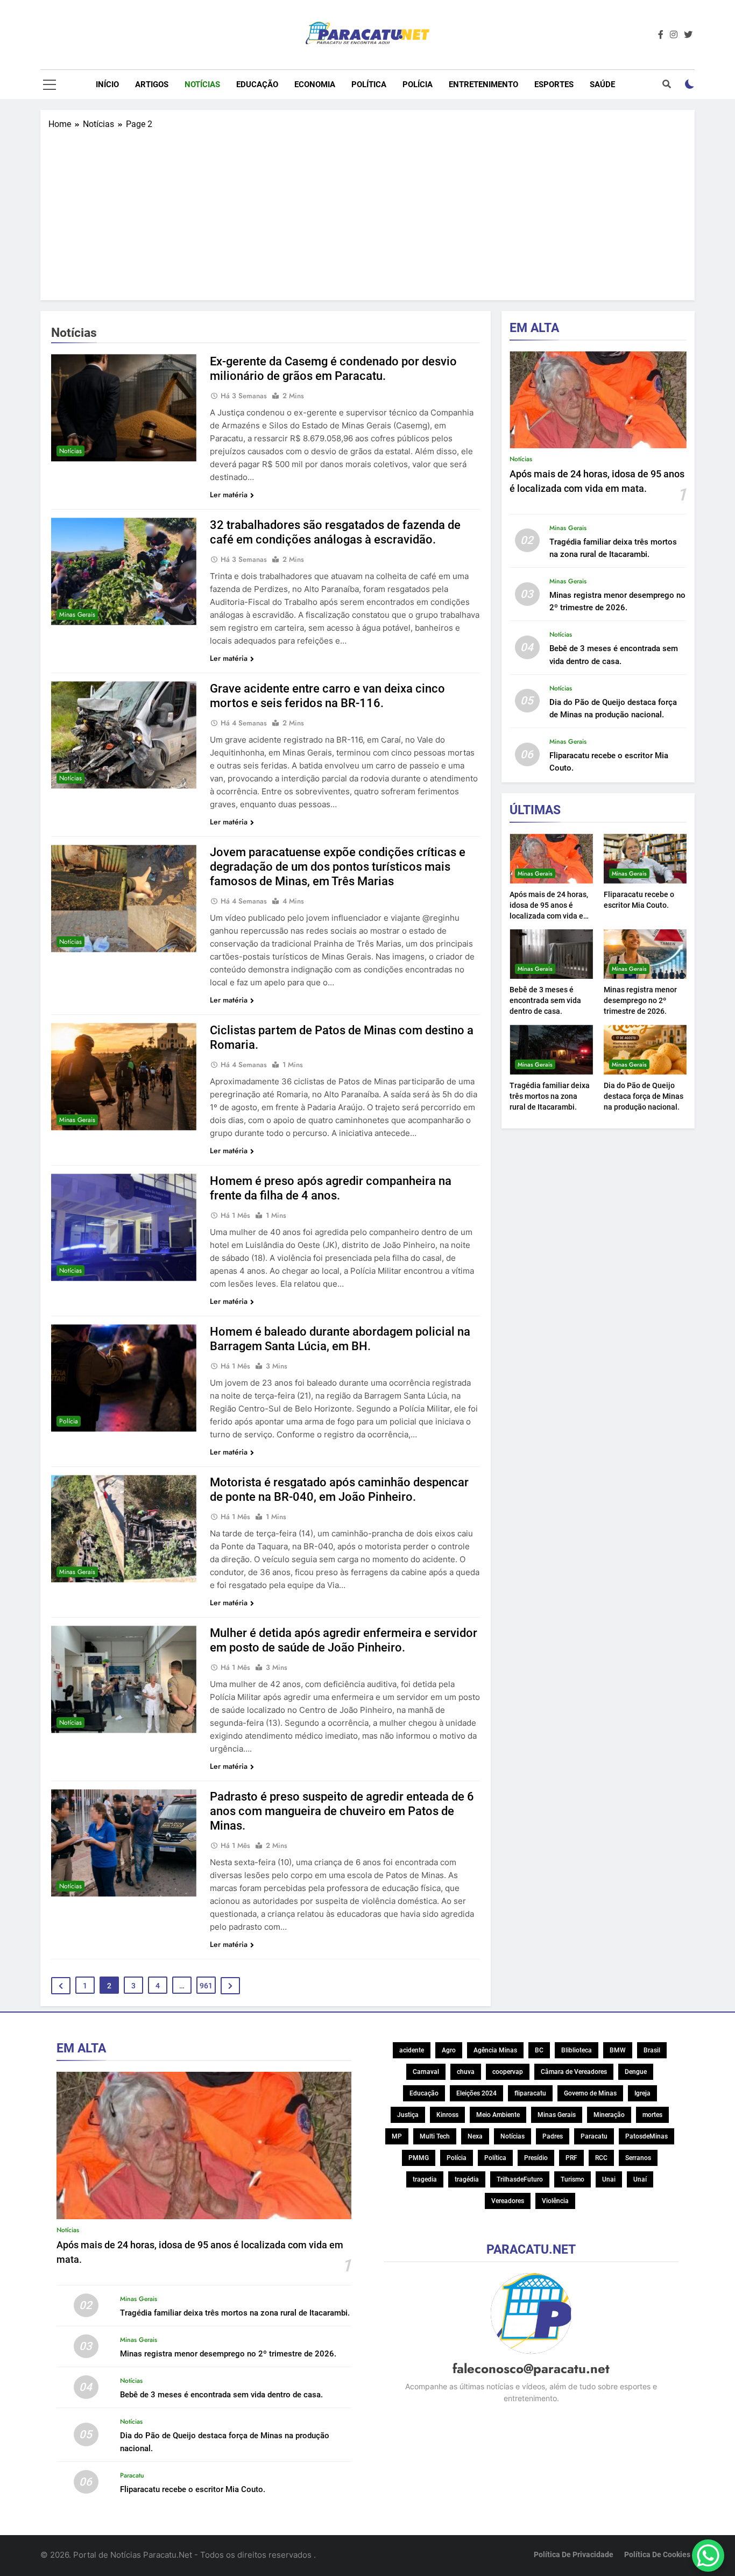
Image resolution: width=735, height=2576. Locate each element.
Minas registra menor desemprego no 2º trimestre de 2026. (640, 1000)
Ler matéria (229, 495)
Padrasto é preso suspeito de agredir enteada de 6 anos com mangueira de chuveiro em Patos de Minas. (342, 1811)
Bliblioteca (577, 2050)
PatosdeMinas (646, 2136)
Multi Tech (435, 2136)
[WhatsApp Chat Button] (708, 2556)
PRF (571, 2158)
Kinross (447, 2115)
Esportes (554, 84)
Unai (609, 2179)
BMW (618, 2050)
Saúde (602, 84)
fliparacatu (530, 2093)
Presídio (536, 2158)
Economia (315, 84)
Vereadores (508, 2201)
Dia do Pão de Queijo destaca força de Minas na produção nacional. (644, 1096)
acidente (412, 2050)
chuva (466, 2072)
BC (539, 2050)
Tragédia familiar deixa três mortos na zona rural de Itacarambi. (550, 1096)
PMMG (419, 2158)
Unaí (640, 2179)
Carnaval (426, 2072)
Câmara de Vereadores (574, 2072)
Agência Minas (495, 2050)
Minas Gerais (77, 615)
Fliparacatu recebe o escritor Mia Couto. (193, 2489)
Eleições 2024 (476, 2093)
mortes (652, 2115)
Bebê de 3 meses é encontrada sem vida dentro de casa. (545, 1000)
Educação (257, 84)
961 (206, 1986)
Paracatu (132, 2475)
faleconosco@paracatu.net (531, 2369)
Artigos (152, 84)
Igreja (642, 2093)
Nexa (475, 2136)
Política (369, 84)
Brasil (652, 2050)
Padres (553, 2136)
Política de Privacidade (574, 2555)
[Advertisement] (367, 211)
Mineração (609, 2115)
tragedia (425, 2179)
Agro (449, 2050)
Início (107, 84)
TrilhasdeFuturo (520, 2179)
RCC (601, 2158)
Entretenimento (483, 84)
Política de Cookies (657, 2555)
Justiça (408, 2115)
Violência (555, 2201)
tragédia (467, 2179)
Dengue (636, 2072)
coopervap (508, 2072)
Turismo (573, 2179)
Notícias (202, 84)
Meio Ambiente (498, 2115)
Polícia (418, 84)
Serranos (638, 2158)
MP (397, 2136)
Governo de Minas (590, 2093)
